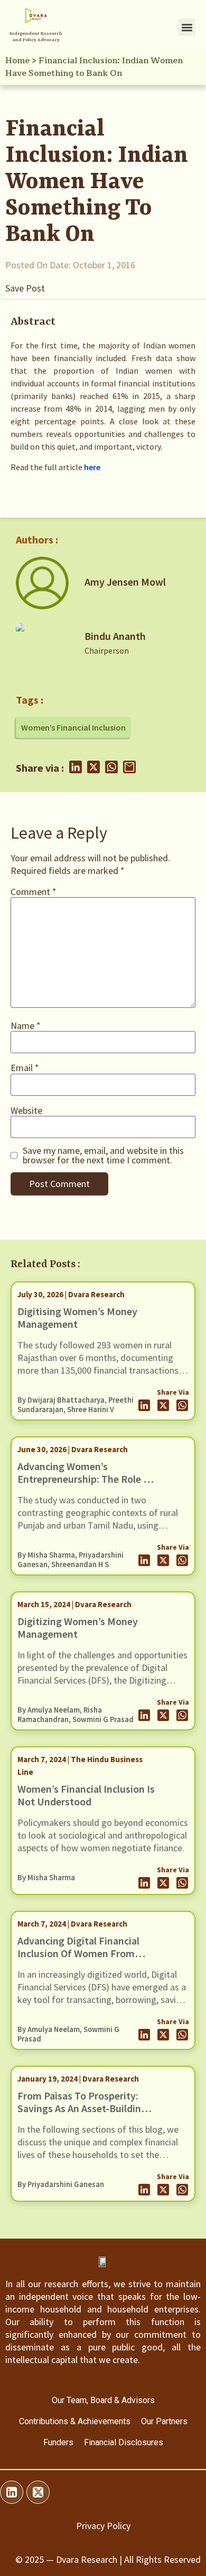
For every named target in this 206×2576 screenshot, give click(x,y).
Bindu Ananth (115, 636)
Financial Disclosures (124, 2442)
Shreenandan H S (80, 1564)
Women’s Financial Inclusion (73, 727)
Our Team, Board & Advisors (103, 2400)
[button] (187, 27)
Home (17, 61)
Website (26, 1111)
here (92, 467)
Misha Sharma (51, 1555)
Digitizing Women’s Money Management (78, 1627)
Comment (34, 892)
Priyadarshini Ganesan (66, 2184)
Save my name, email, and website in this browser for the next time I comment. (103, 1155)
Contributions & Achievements (75, 2421)
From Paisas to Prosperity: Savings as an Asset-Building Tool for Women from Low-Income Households (82, 2115)
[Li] (12, 2492)
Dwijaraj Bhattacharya (66, 1400)
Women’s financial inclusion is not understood (86, 1795)
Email (25, 1068)
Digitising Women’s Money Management (77, 1318)
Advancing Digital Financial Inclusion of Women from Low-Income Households (78, 1953)
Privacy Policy (103, 2526)
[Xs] (38, 2492)
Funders (58, 2442)
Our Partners (164, 2421)
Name (26, 1026)
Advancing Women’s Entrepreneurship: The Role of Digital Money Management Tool (86, 1485)
